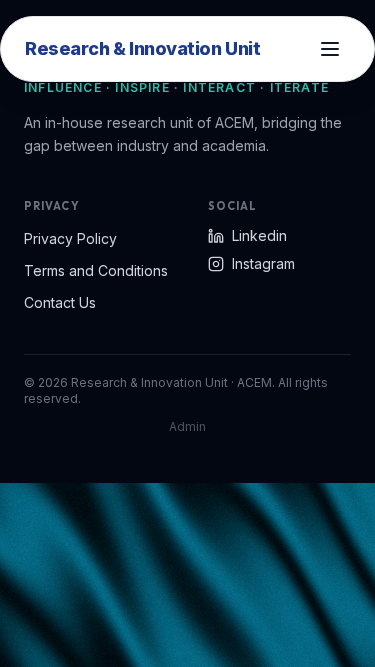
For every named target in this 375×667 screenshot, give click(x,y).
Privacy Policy (70, 238)
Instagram (263, 263)
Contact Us (60, 302)
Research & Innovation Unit (142, 48)
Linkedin (259, 235)
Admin (187, 426)
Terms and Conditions (96, 270)
